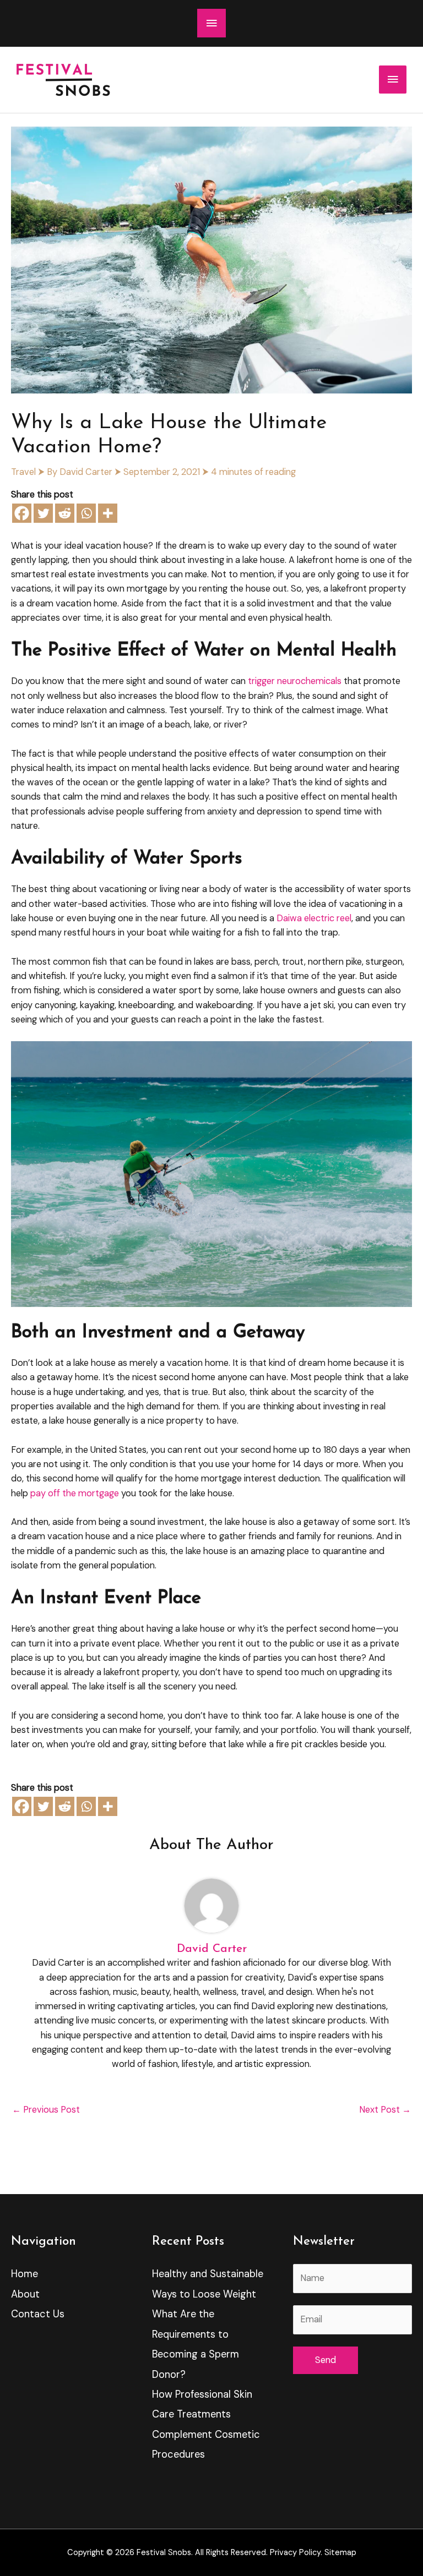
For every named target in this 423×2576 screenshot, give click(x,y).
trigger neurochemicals (295, 681)
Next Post (385, 2110)
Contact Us (38, 2314)
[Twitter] (43, 513)
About (25, 2294)
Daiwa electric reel (314, 918)
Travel (23, 472)
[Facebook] (22, 513)
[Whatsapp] (86, 513)
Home (25, 2274)
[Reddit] (65, 513)
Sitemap (340, 2553)
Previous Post (46, 2110)
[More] (108, 513)
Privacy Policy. (296, 2553)
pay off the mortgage (75, 1493)
